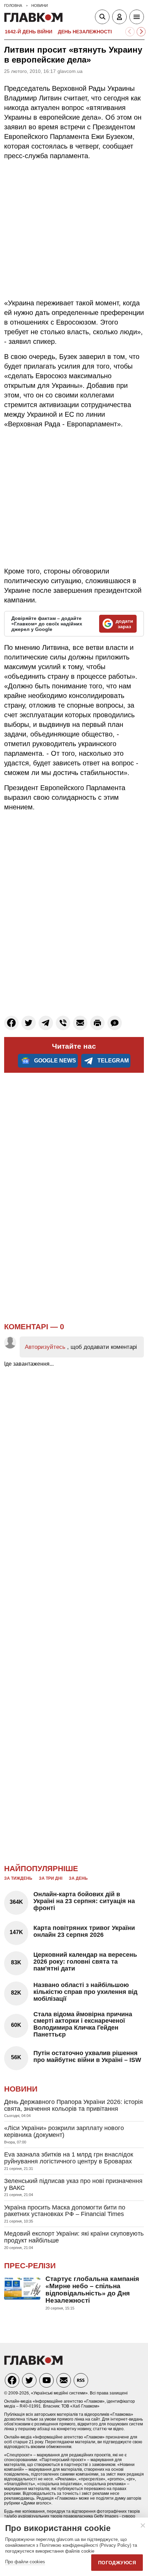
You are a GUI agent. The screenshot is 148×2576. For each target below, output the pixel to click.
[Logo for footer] (33, 2363)
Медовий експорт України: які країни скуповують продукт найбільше (74, 2237)
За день (78, 1878)
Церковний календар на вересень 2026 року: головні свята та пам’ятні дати (85, 1962)
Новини (21, 2089)
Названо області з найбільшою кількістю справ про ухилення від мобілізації (85, 1992)
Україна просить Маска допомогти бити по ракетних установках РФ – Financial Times (65, 2211)
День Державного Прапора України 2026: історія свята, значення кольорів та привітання (73, 2105)
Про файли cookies (25, 2562)
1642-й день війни (29, 32)
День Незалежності (85, 32)
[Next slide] (141, 32)
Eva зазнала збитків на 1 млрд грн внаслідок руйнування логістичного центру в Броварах (69, 2158)
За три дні (51, 1878)
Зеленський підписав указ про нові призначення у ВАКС (73, 2184)
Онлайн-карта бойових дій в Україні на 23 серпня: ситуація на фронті (84, 1901)
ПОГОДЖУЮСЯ (117, 2563)
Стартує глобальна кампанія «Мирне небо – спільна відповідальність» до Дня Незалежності (92, 2290)
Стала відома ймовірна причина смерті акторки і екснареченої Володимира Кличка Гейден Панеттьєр (83, 2024)
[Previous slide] (130, 32)
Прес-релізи (30, 2266)
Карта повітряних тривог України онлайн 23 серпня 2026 (84, 1931)
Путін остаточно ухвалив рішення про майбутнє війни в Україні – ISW (87, 2056)
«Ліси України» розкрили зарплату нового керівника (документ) (64, 2131)
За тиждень (18, 1878)
